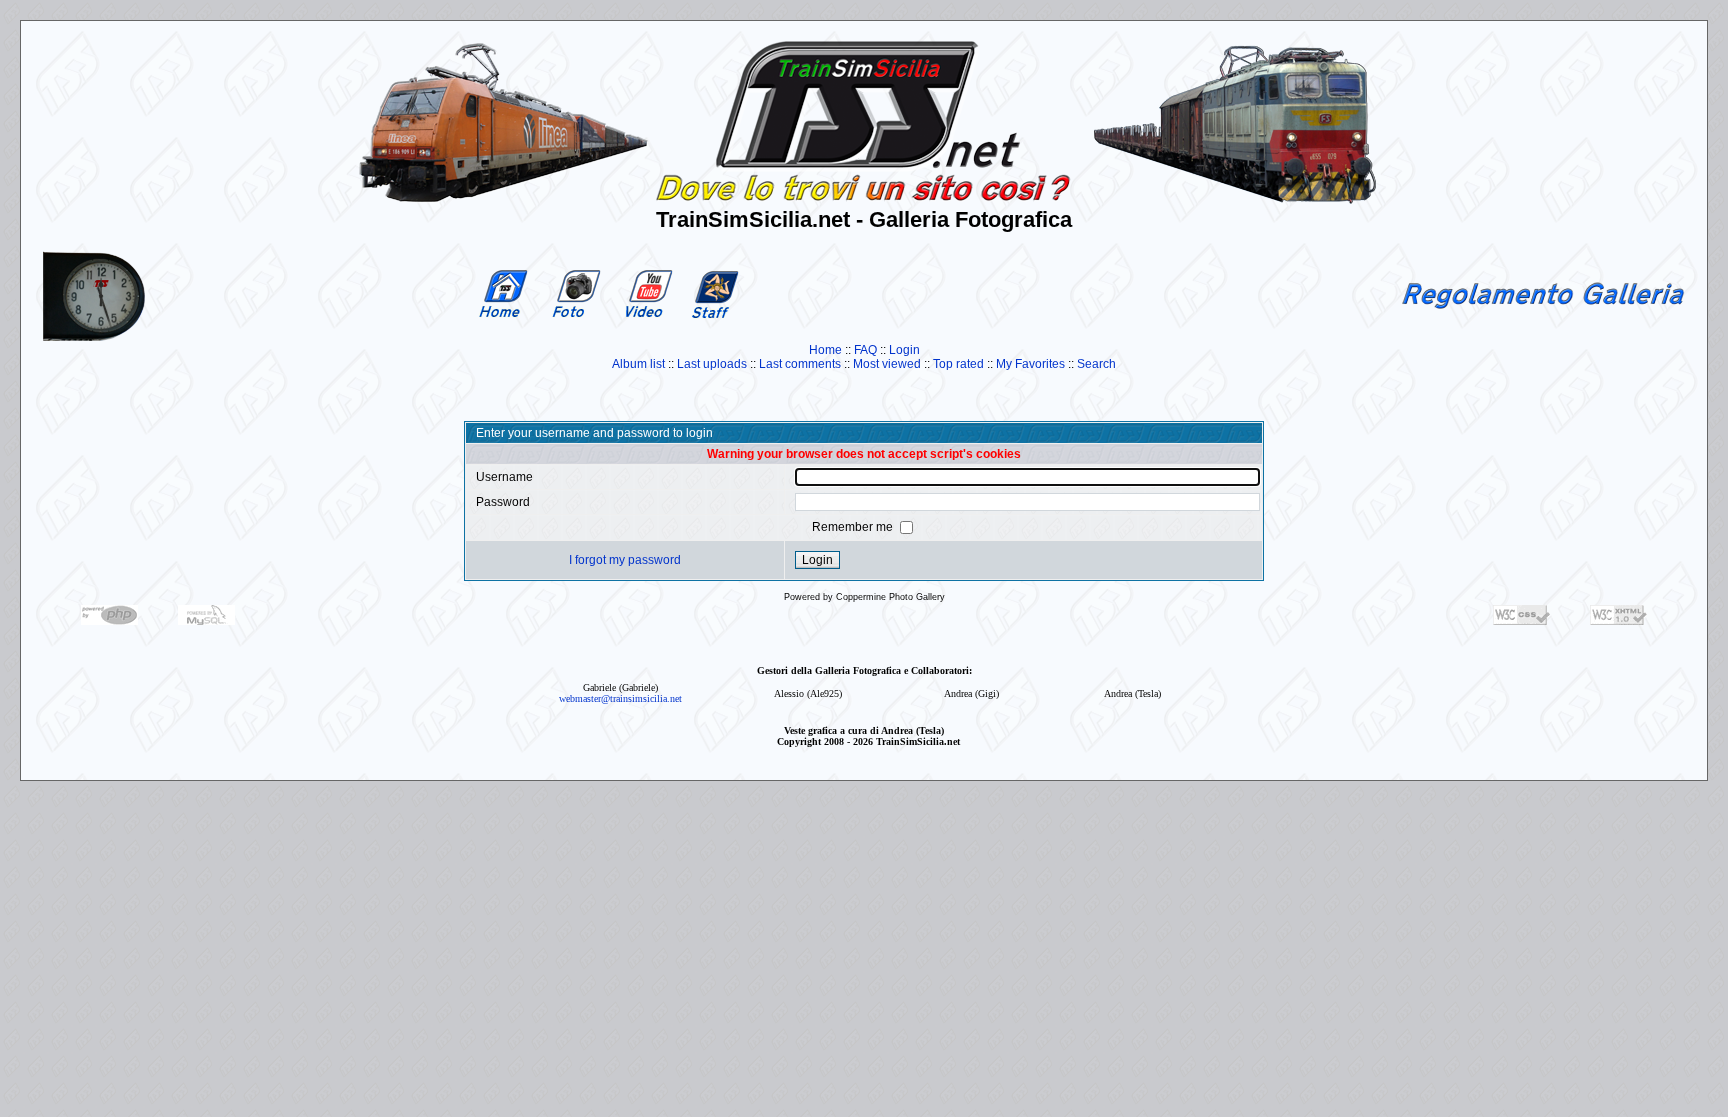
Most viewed (887, 364)
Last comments (800, 364)
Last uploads (712, 364)
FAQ (865, 350)
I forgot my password (625, 560)
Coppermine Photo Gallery (890, 597)
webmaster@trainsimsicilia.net (620, 698)
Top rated (958, 364)
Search (1096, 364)
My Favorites (1030, 364)
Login (904, 350)
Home (825, 350)
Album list (638, 364)
